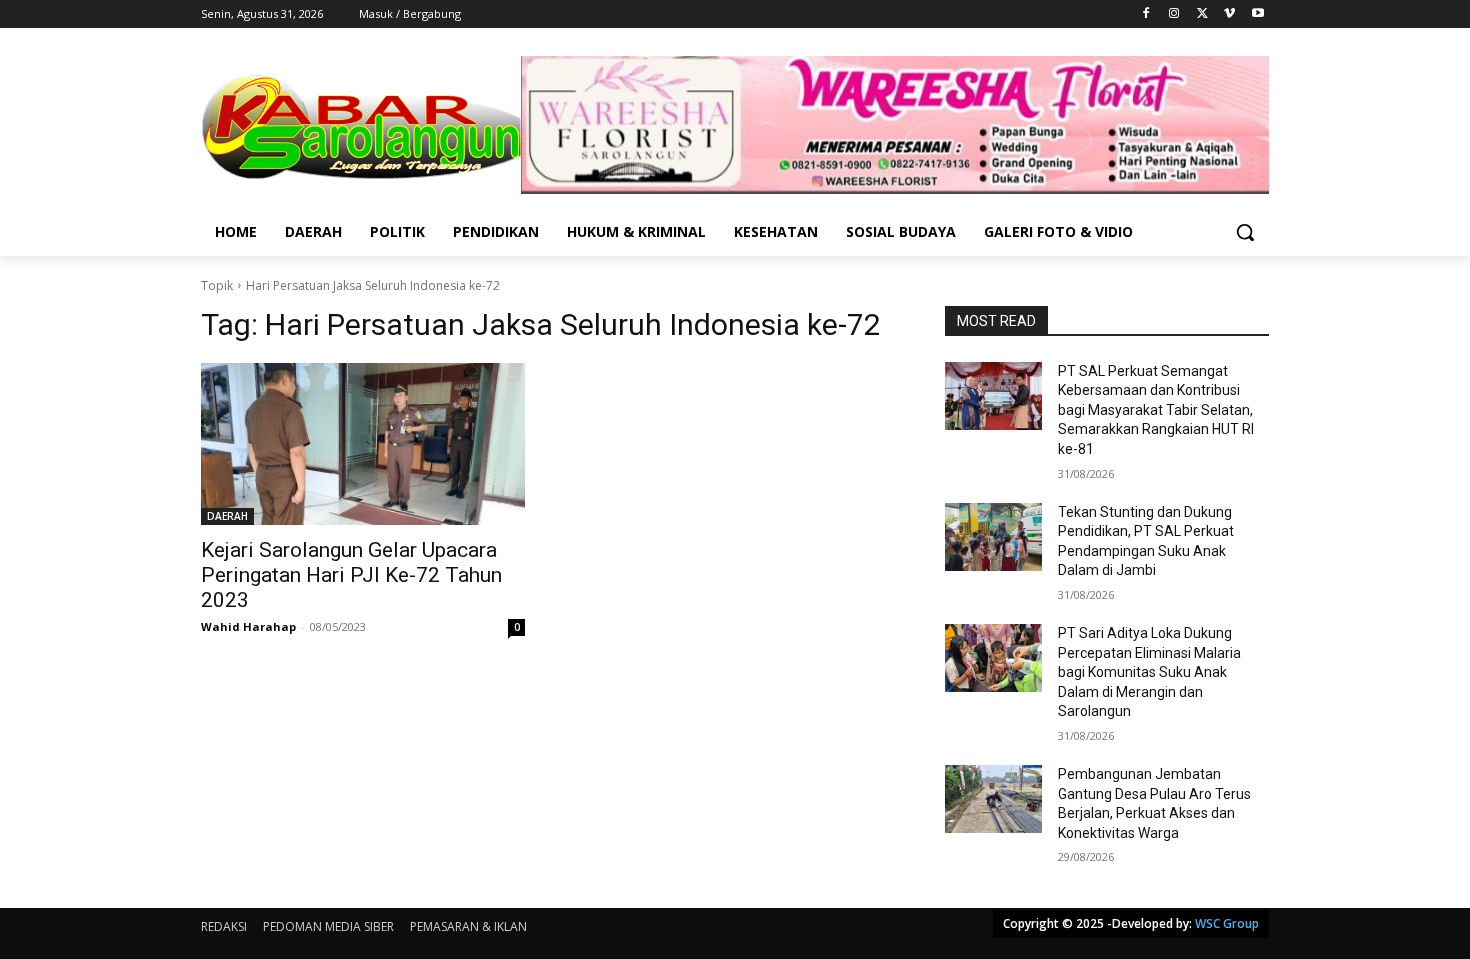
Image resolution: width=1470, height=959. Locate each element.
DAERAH (227, 516)
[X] (1202, 14)
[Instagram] (1174, 14)
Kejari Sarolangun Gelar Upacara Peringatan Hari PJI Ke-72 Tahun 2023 (351, 575)
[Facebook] (1146, 14)
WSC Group (1227, 923)
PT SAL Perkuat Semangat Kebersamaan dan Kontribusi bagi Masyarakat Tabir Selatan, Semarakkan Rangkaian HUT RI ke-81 (1156, 410)
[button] (1245, 232)
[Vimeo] (1229, 14)
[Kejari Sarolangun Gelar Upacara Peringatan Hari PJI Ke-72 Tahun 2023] (363, 444)
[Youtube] (1257, 14)
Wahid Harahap (248, 626)
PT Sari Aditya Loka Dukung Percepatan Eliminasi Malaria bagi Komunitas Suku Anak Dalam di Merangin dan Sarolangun (1149, 672)
